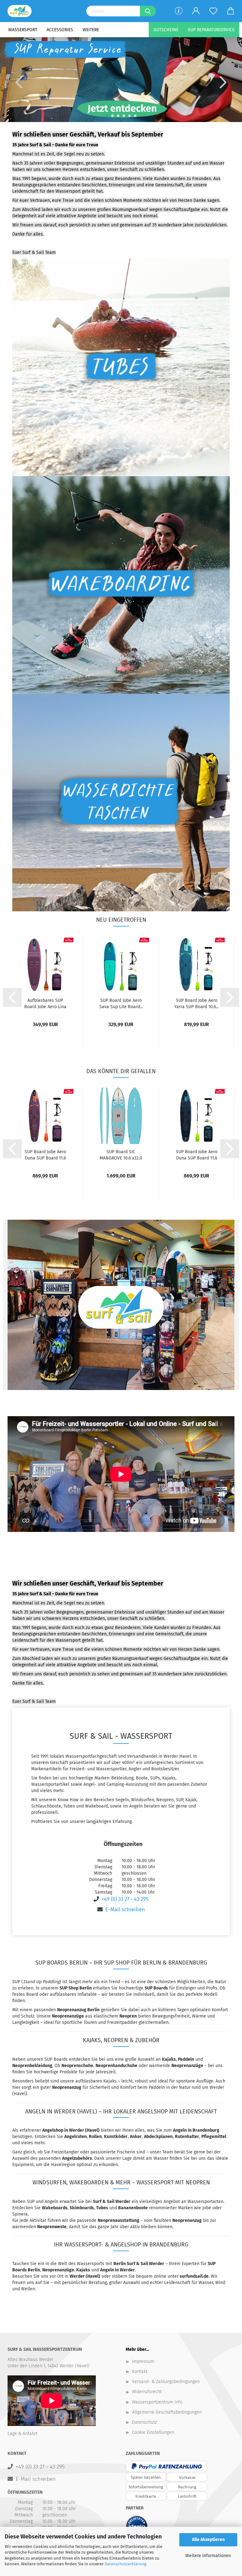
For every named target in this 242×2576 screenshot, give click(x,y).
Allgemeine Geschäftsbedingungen (167, 2412)
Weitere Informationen (208, 2556)
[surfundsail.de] (22, 11)
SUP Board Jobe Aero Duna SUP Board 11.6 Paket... (45, 1155)
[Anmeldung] (196, 11)
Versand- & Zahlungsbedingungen (166, 2382)
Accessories (60, 30)
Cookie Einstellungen (153, 2432)
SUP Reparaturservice (211, 30)
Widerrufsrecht (147, 2392)
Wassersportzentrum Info (157, 2402)
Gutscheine (166, 30)
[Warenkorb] (230, 11)
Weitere (91, 30)
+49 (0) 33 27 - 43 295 (125, 1899)
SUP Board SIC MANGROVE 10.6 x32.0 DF (121, 1155)
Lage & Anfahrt (23, 2434)
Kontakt (140, 2372)
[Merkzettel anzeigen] (213, 11)
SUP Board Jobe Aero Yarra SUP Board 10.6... (196, 1004)
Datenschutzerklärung (125, 2564)
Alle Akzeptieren (208, 2540)
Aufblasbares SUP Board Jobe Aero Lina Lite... (45, 1004)
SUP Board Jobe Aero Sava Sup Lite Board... (121, 1004)
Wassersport (23, 30)
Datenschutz (144, 2422)
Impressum (143, 2361)
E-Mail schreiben (125, 1909)
